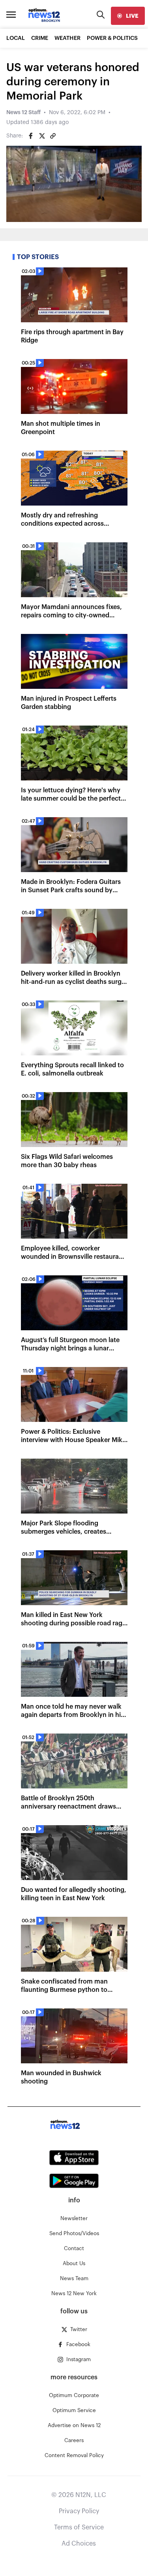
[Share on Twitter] (42, 136)
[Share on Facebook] (31, 136)
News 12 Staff (23, 113)
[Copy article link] (53, 136)
